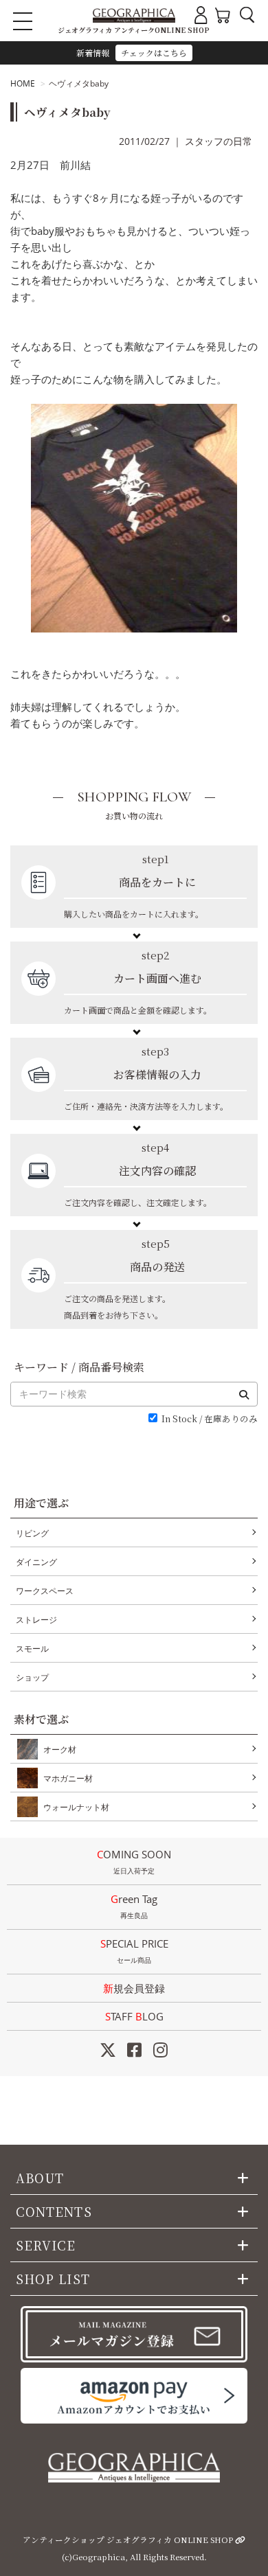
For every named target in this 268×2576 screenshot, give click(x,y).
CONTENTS (54, 2211)
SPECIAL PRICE (134, 1951)
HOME (23, 83)
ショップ (32, 1677)
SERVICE (46, 2245)
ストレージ (36, 1620)
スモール (32, 1649)
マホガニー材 (68, 1778)
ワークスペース (45, 1591)
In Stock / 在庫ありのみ (210, 1419)
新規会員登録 (134, 1988)
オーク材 (60, 1749)
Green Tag (134, 1906)
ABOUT (40, 2178)
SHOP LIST (53, 2279)
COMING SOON (134, 1861)
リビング (32, 1533)
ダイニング (36, 1562)
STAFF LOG (134, 2016)
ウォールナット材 (76, 1807)
